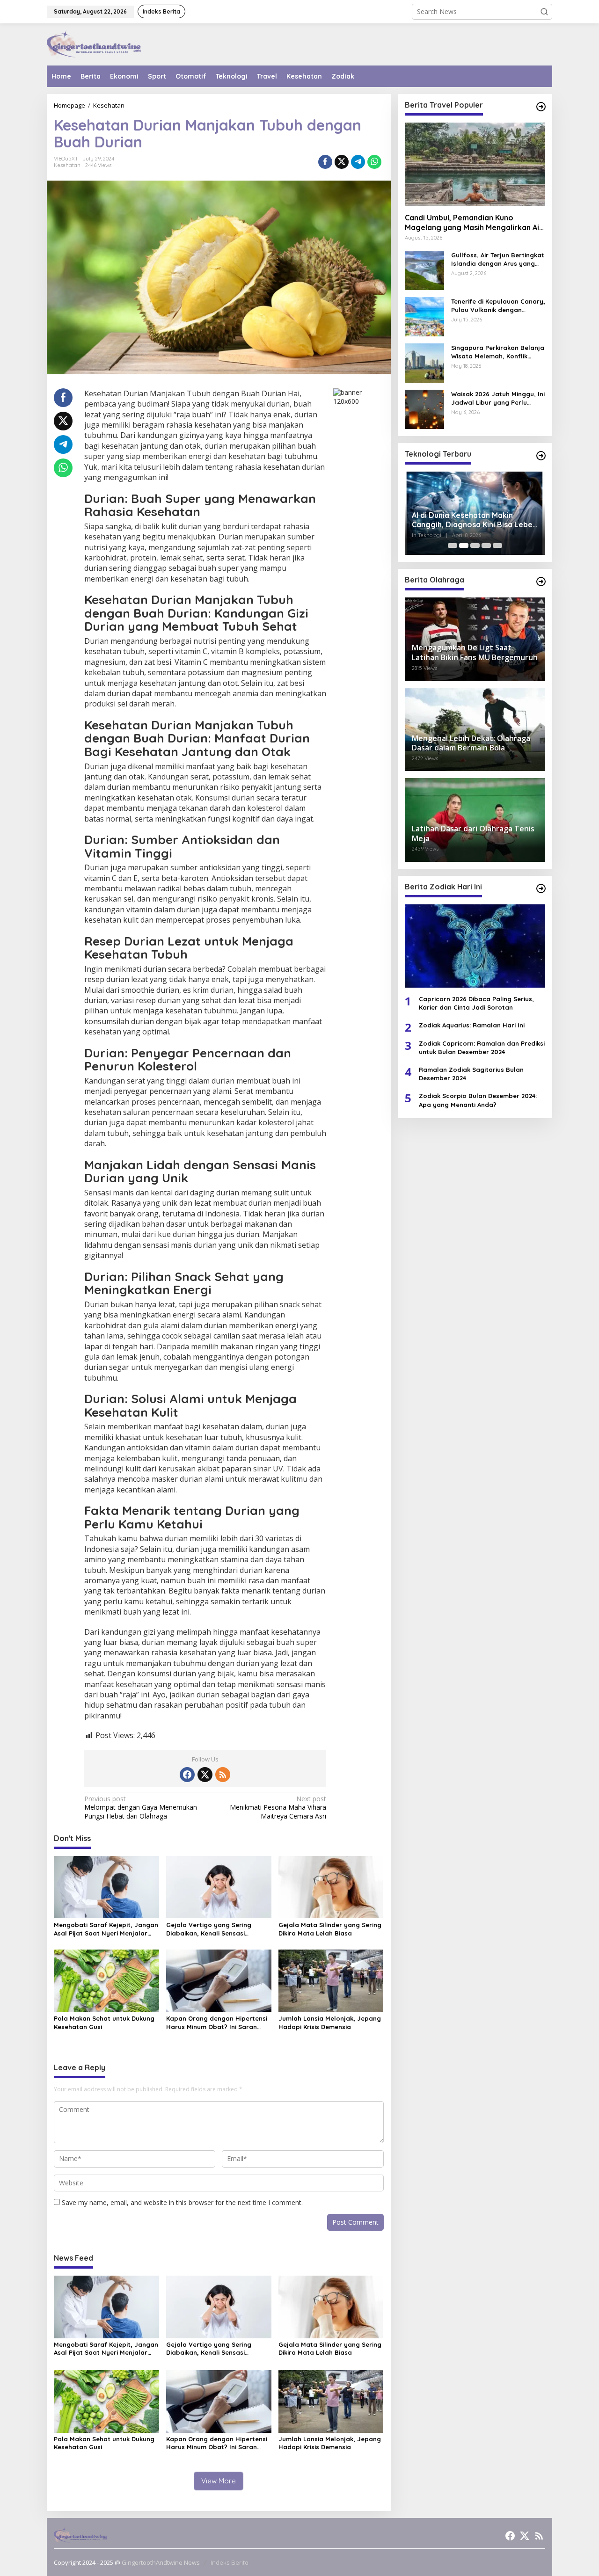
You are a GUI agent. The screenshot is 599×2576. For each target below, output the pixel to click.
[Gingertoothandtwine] (94, 44)
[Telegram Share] (358, 162)
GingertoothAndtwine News (161, 2562)
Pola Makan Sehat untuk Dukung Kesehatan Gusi (104, 2023)
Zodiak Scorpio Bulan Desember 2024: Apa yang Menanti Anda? (478, 1100)
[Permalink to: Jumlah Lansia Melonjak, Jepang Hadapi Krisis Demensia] (331, 1980)
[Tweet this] (342, 162)
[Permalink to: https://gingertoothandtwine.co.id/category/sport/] (541, 582)
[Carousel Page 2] (464, 546)
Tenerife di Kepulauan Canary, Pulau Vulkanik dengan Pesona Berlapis (498, 306)
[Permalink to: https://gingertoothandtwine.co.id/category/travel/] (541, 107)
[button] (544, 12)
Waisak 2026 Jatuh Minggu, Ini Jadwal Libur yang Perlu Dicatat (498, 398)
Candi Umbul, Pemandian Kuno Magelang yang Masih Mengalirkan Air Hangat (474, 223)
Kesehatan (67, 165)
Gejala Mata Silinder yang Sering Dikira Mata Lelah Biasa (330, 1929)
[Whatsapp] (374, 162)
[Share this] (325, 162)
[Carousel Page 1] (453, 546)
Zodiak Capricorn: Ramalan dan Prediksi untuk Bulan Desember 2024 (482, 1048)
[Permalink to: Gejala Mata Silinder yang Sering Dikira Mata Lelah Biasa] (331, 1886)
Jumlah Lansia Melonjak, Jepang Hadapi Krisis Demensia (330, 2023)
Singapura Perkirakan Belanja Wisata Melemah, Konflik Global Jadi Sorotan (498, 352)
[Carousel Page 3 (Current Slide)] (475, 546)
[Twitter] (205, 1775)
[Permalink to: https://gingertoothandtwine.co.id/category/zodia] (541, 888)
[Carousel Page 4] (486, 546)
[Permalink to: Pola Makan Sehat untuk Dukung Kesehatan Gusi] (106, 1980)
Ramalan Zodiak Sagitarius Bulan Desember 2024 (471, 1074)
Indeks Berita (230, 2562)
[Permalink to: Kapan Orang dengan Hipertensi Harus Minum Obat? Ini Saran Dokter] (219, 1980)
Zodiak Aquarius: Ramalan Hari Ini (472, 1026)
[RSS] (223, 1775)
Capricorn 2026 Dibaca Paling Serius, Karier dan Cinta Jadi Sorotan (476, 1003)
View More (219, 2481)
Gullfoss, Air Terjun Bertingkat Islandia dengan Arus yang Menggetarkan (498, 259)
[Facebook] (187, 1775)
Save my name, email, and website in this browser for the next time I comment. (182, 2202)
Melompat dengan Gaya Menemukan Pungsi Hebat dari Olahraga (141, 1807)
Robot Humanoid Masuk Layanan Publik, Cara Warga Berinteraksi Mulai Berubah (471, 520)
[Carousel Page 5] (497, 546)
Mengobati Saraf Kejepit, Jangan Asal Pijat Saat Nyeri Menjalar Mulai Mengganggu (106, 1929)
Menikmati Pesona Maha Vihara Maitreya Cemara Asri (278, 1807)
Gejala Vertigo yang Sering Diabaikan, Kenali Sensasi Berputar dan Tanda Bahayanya (217, 1929)
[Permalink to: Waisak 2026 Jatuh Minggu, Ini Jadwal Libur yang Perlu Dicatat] (424, 409)
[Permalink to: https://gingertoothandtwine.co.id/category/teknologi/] (541, 456)
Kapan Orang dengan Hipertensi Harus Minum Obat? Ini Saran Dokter (217, 2023)
